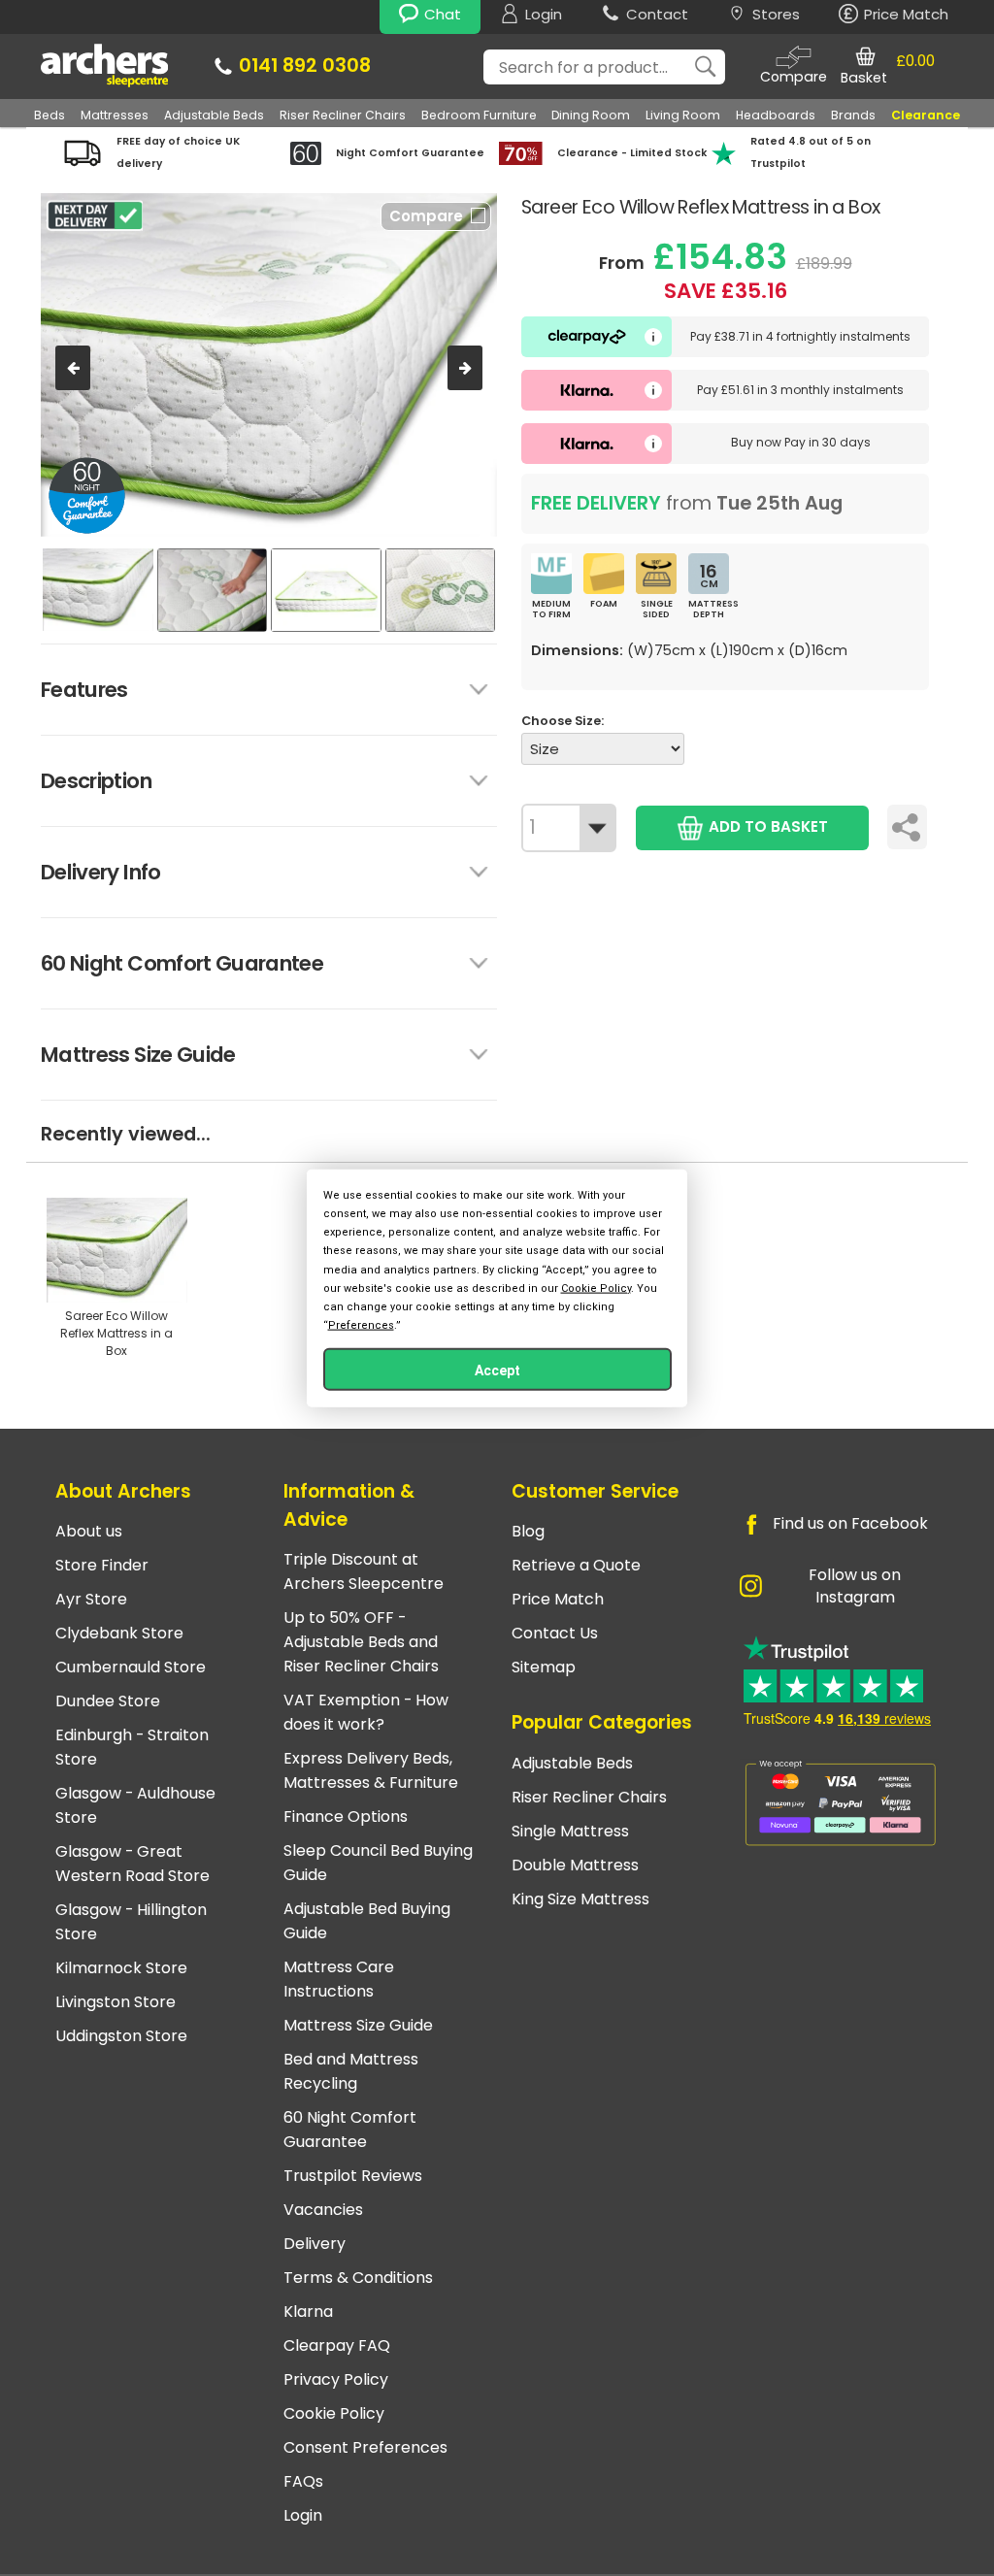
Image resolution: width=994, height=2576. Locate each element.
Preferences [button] (361, 1325)
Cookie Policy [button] (596, 1288)
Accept (497, 1371)
